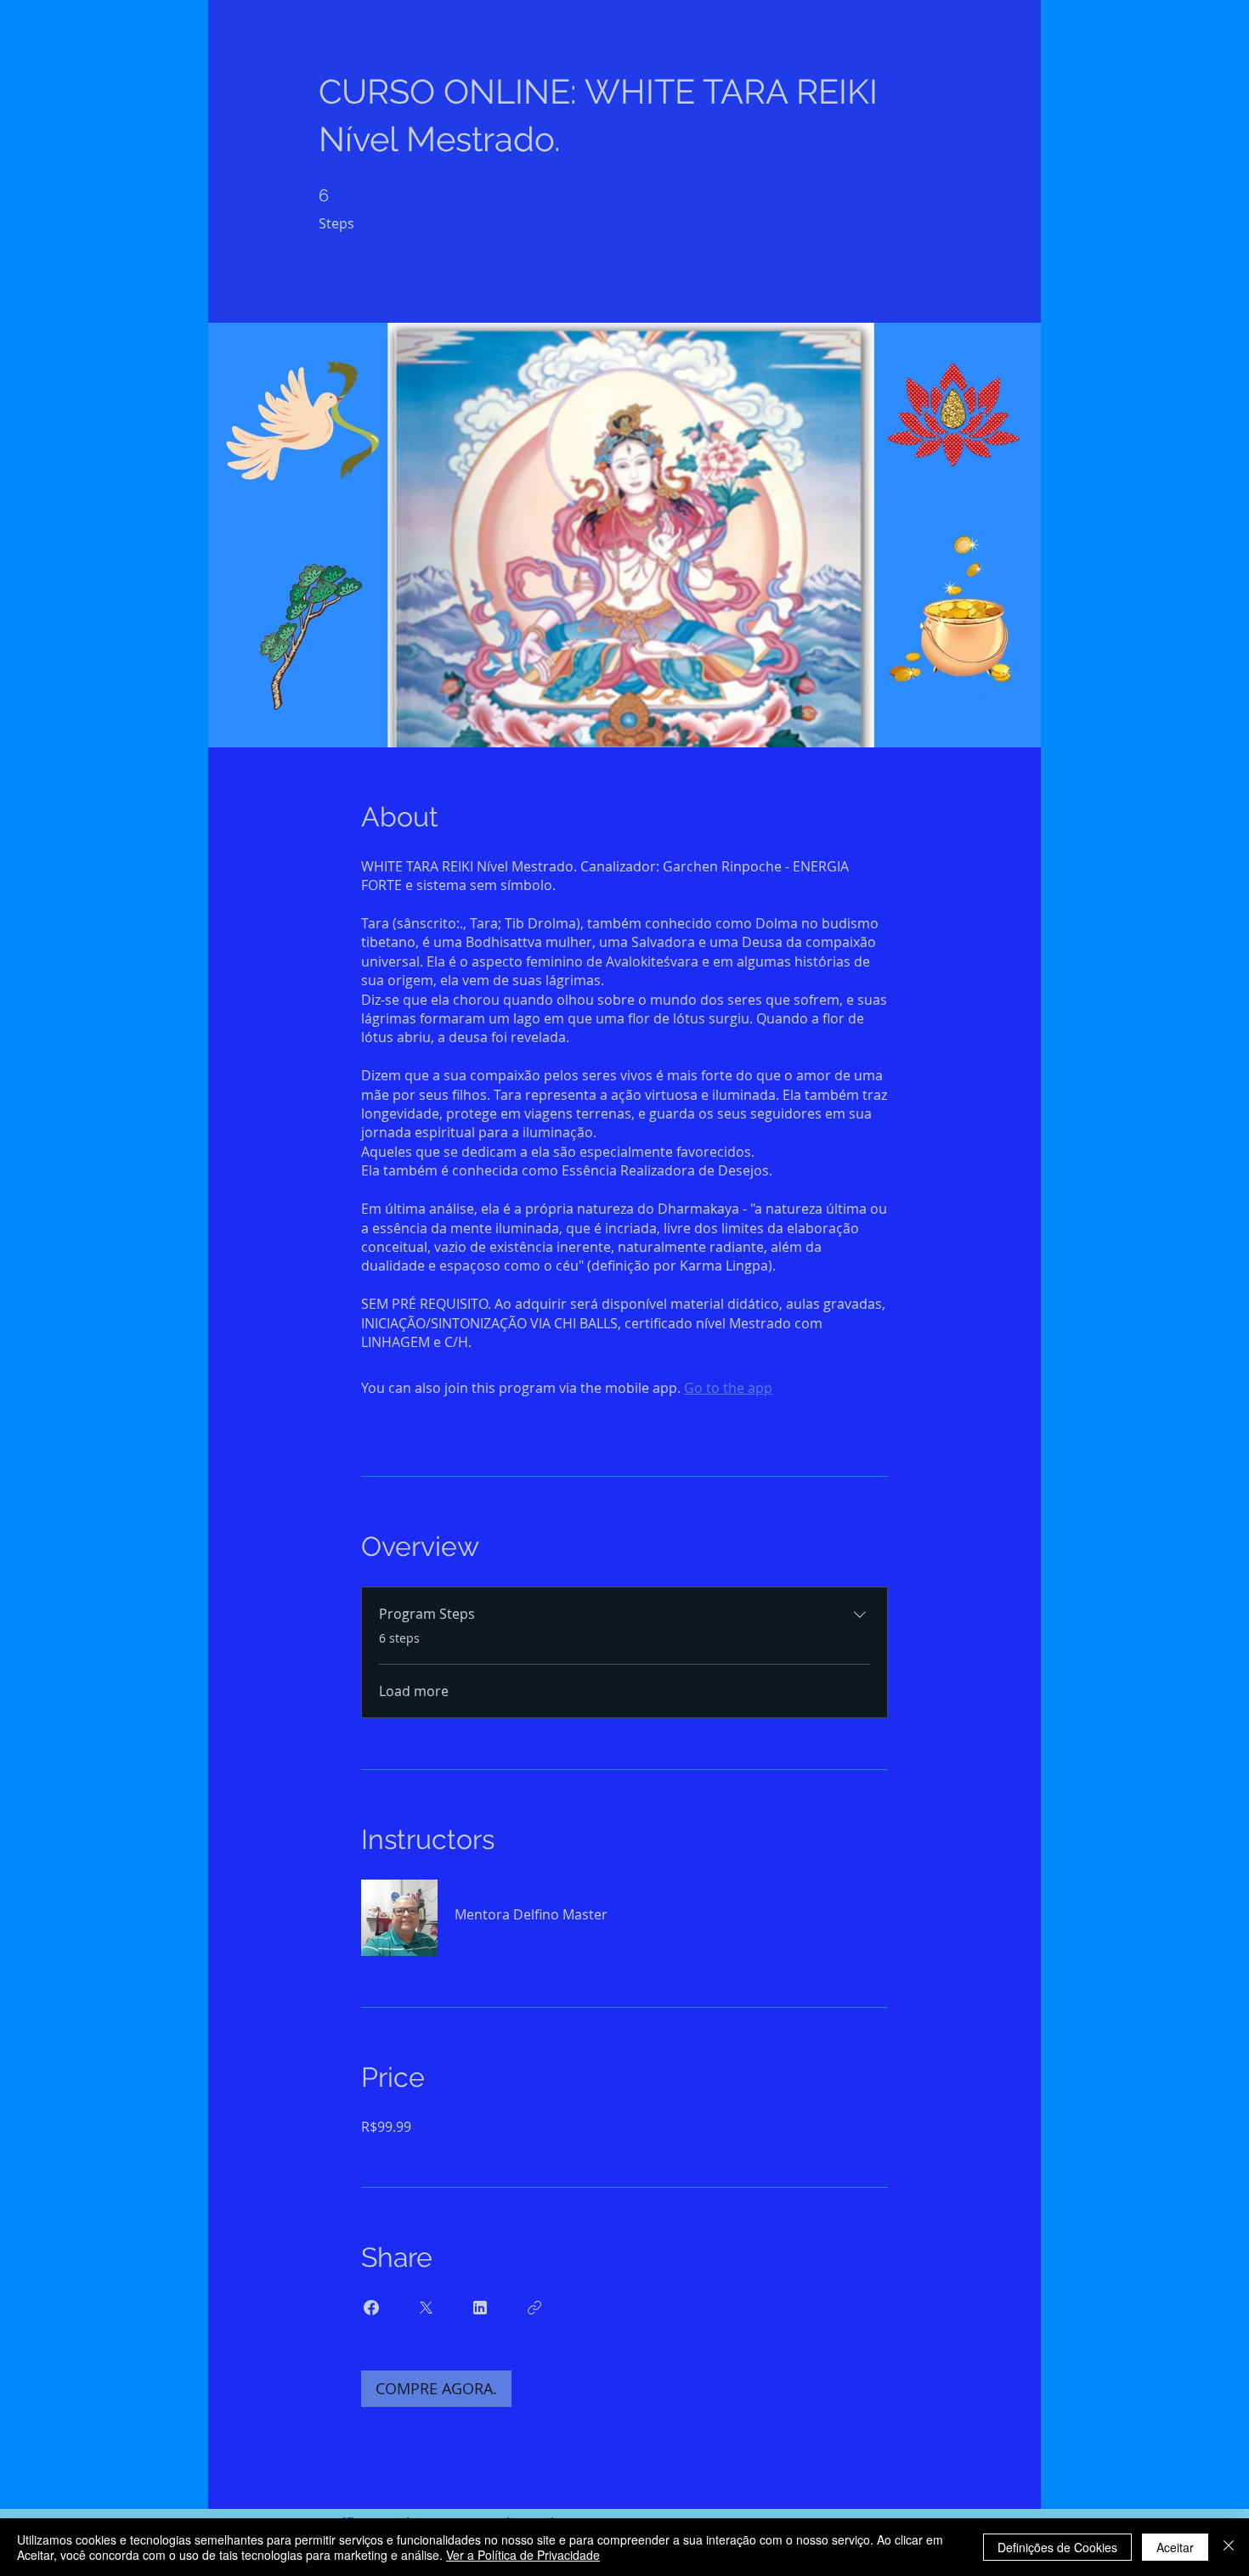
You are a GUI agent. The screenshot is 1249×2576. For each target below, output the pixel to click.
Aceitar (1175, 2547)
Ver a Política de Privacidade (523, 2555)
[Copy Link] (534, 2308)
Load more (414, 1691)
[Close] (1229, 2547)
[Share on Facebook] (371, 2308)
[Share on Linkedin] (480, 2308)
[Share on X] (426, 2308)
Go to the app (728, 1388)
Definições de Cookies (1057, 2547)
